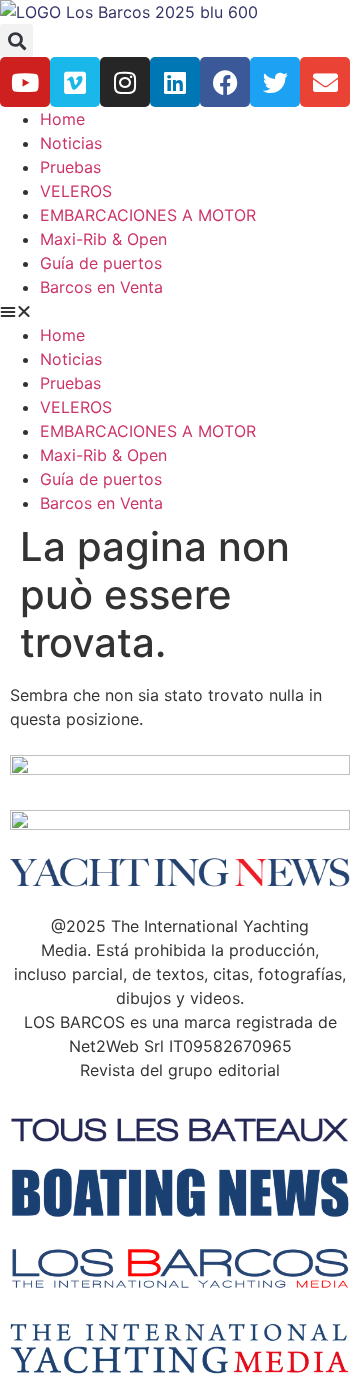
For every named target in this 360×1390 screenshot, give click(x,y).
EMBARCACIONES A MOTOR (148, 215)
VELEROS (76, 191)
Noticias (71, 143)
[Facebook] (225, 82)
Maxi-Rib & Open (103, 239)
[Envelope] (325, 82)
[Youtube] (25, 82)
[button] (16, 40)
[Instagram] (125, 82)
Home (62, 119)
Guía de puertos (101, 263)
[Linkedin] (175, 82)
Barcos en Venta (101, 287)
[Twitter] (275, 82)
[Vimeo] (75, 82)
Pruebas (70, 167)
